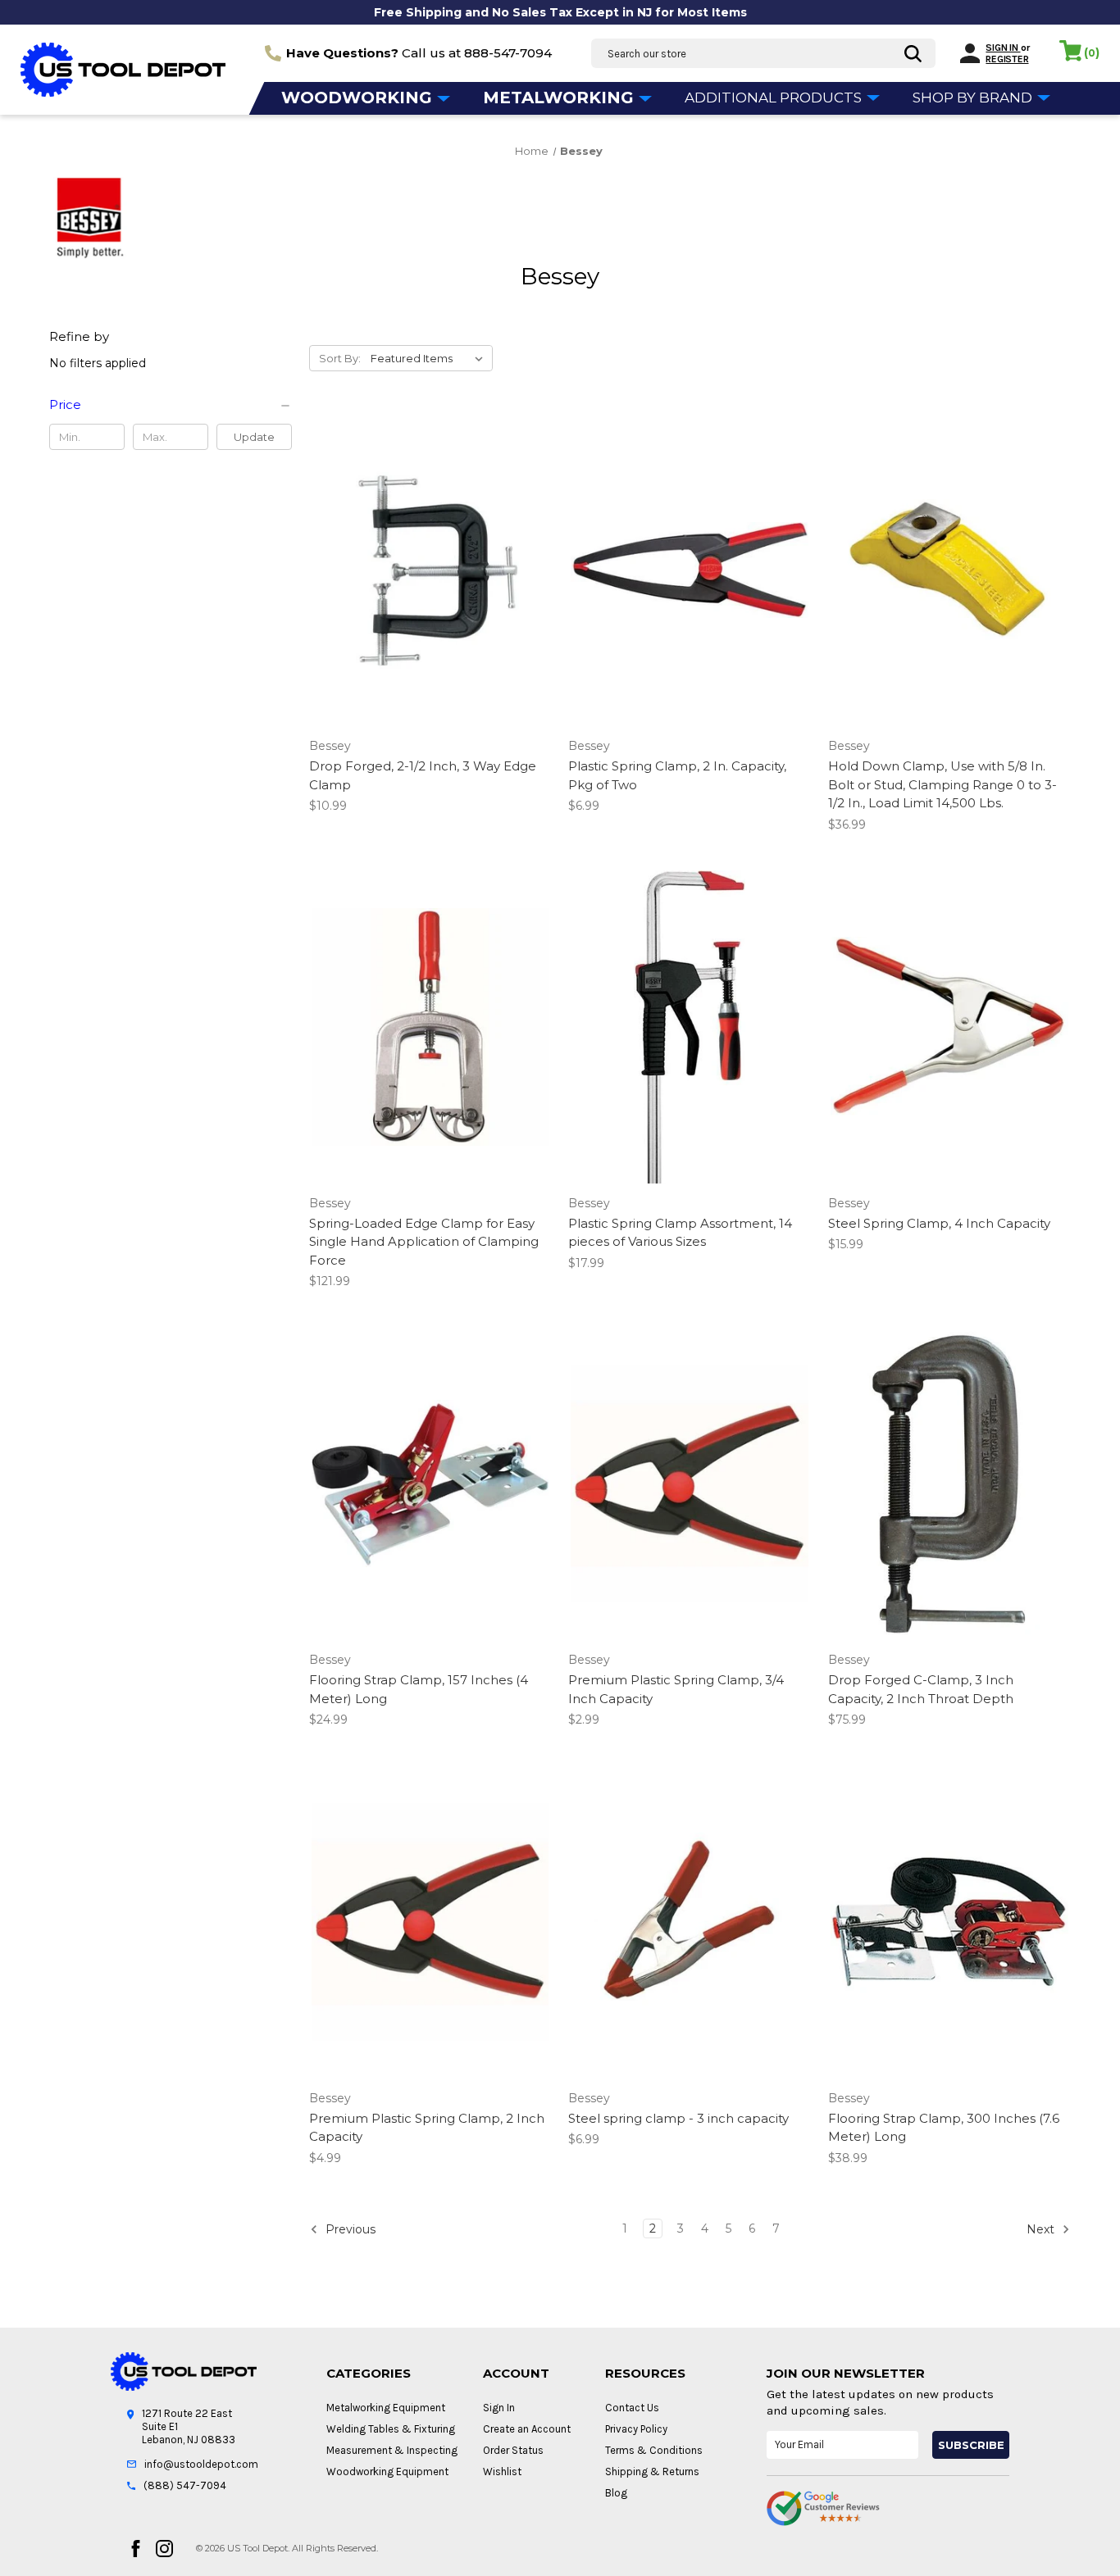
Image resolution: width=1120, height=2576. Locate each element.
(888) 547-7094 (185, 2485)
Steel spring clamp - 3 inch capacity (678, 2118)
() (1092, 52)
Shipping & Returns (652, 2472)
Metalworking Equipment (386, 2408)
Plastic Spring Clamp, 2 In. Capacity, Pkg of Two (677, 775)
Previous (349, 2228)
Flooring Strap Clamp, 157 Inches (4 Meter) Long (419, 1689)
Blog (616, 2493)
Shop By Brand (974, 98)
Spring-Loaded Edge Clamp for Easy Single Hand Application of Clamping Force (424, 1242)
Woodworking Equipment (387, 2472)
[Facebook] (136, 2549)
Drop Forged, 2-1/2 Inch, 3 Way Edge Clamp (423, 775)
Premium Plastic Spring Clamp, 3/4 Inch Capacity (676, 1689)
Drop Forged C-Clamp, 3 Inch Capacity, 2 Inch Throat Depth (921, 1689)
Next (1042, 2228)
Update (254, 437)
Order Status (513, 2450)
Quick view (427, 555)
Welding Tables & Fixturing (391, 2429)
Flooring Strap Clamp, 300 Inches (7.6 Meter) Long (944, 2128)
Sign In (499, 2408)
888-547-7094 (508, 53)
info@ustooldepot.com (201, 2464)
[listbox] (430, 358)
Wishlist (502, 2472)
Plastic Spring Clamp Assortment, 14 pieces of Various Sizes (680, 1233)
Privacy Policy (636, 2429)
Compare (425, 584)
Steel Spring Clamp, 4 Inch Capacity (939, 1223)
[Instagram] (164, 2549)
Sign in (1003, 48)
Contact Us (632, 2408)
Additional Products (775, 98)
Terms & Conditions (654, 2450)
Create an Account (527, 2429)
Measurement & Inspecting (392, 2450)
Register (1007, 59)
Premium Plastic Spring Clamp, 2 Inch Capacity (427, 2128)
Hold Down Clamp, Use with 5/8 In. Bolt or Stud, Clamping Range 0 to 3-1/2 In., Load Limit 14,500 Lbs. (942, 784)
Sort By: (340, 358)
